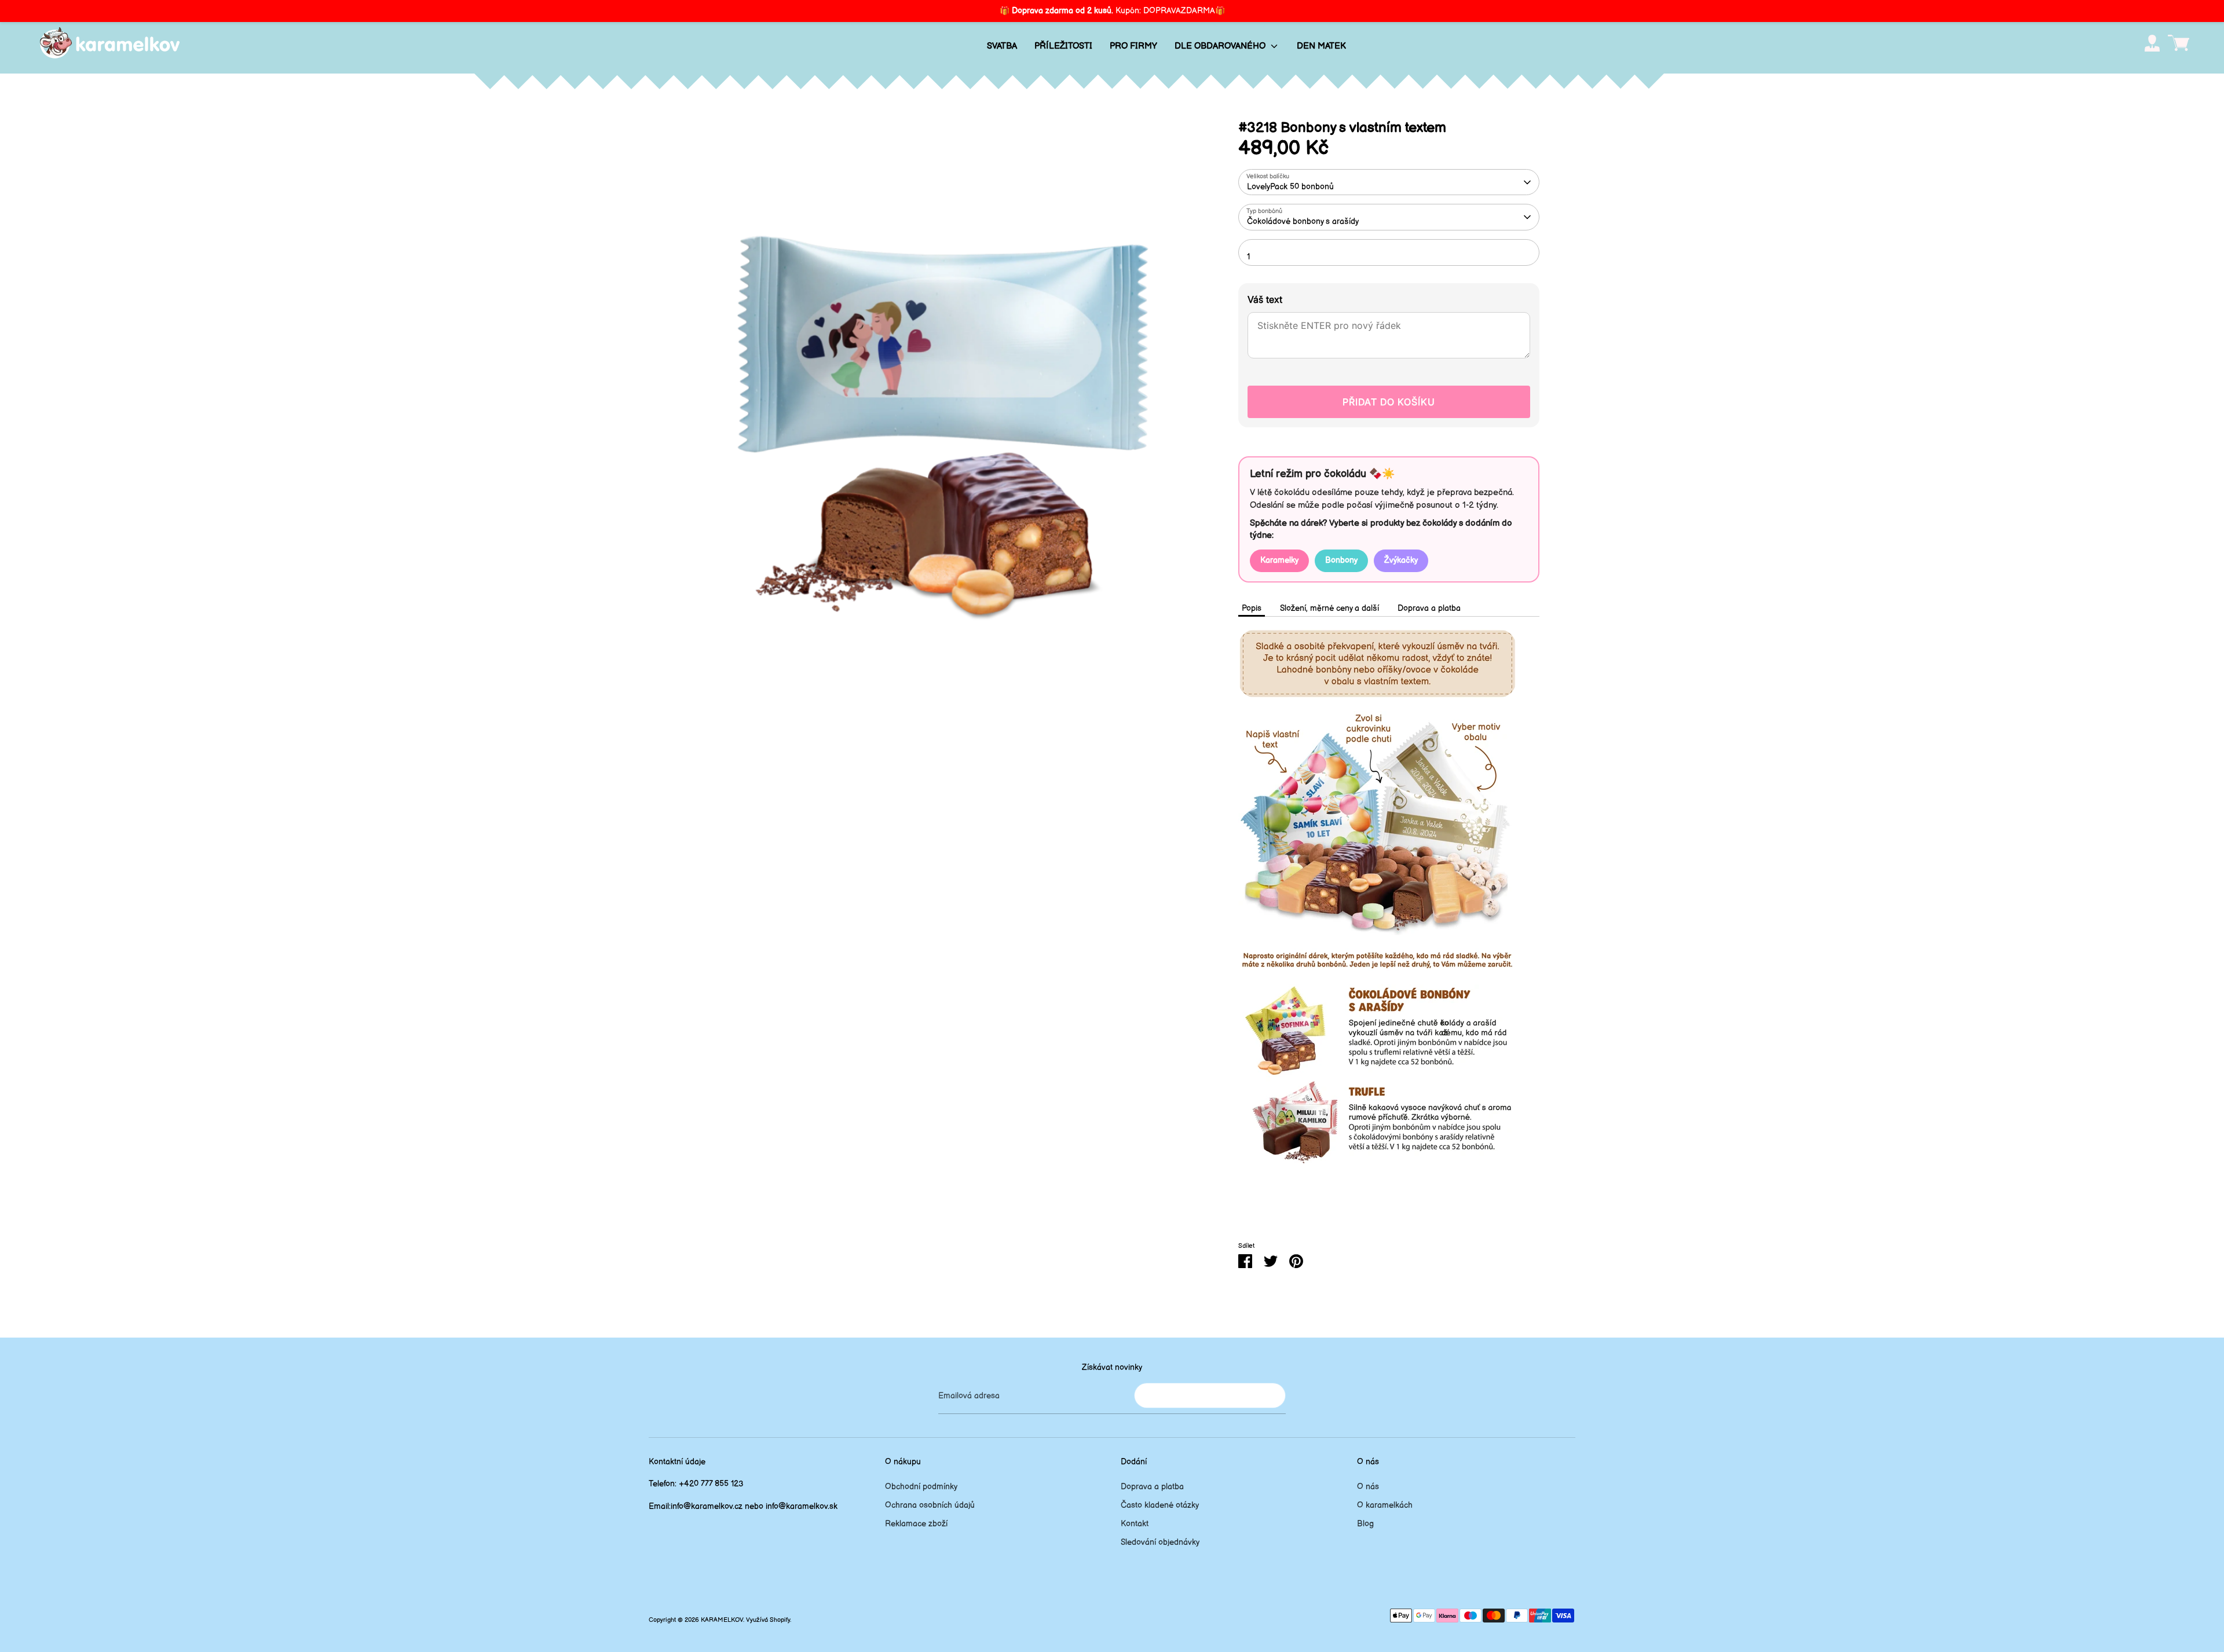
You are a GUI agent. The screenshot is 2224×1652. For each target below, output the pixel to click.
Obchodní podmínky (921, 1487)
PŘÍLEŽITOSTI (1063, 46)
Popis (1252, 608)
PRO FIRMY (1133, 46)
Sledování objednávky (1160, 1542)
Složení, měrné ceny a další (1329, 608)
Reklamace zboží (916, 1524)
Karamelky (1279, 560)
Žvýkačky (1401, 560)
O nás (1368, 1487)
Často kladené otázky (1160, 1505)
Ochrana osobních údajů (930, 1505)
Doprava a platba (1429, 608)
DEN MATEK (1321, 46)
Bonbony (1341, 560)
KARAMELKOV (722, 1620)
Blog (1365, 1524)
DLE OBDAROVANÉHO (1221, 46)
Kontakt (1135, 1524)
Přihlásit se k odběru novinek (1210, 1395)
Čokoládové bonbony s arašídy (1303, 221)
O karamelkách (1385, 1505)
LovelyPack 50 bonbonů (1290, 187)
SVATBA (1002, 46)
